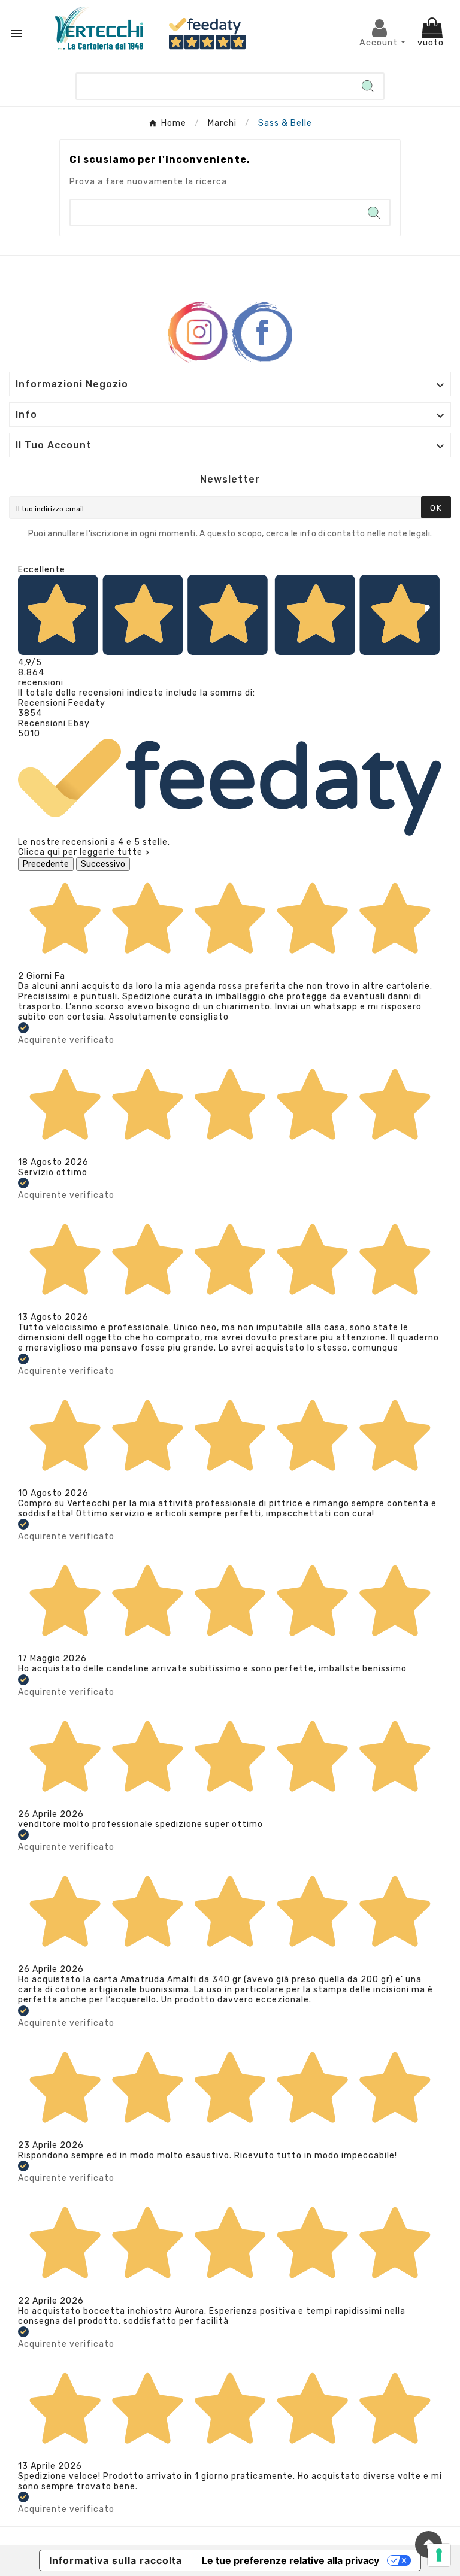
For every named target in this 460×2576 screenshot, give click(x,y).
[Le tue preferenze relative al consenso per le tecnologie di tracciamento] (439, 2555)
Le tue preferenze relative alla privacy (290, 2560)
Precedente (46, 864)
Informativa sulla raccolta (116, 2560)
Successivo (103, 864)
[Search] (368, 86)
